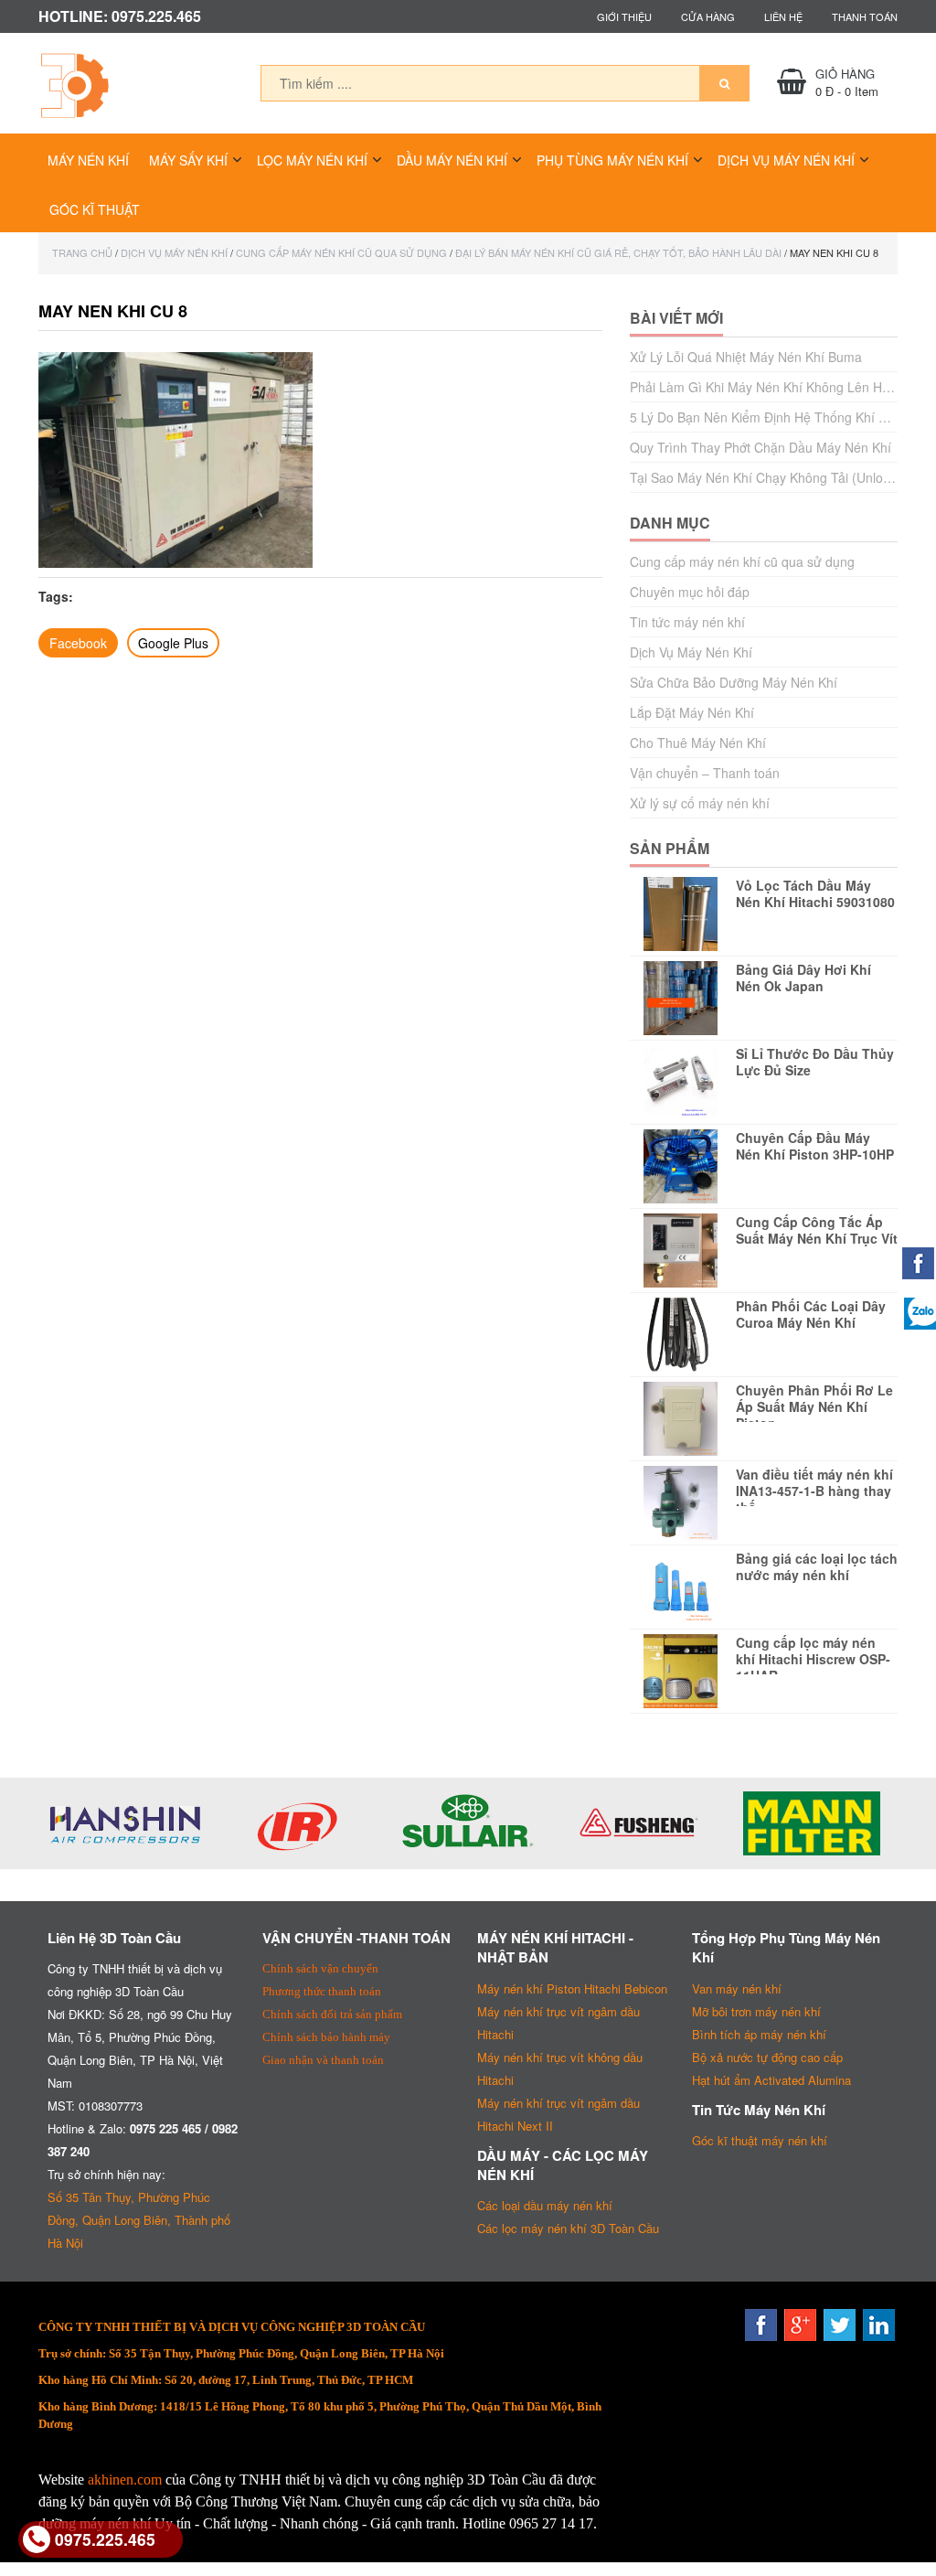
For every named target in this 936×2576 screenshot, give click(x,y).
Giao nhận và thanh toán (323, 2060)
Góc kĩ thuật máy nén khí (760, 2140)
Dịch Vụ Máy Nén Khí (786, 160)
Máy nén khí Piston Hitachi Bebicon (572, 1988)
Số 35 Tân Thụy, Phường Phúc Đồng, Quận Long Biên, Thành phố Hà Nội (139, 2220)
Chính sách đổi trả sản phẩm (332, 2014)
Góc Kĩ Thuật (95, 209)
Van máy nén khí (737, 1988)
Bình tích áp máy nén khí (759, 2034)
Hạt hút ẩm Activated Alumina (771, 2080)
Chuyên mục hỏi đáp (690, 592)
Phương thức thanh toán (322, 1991)
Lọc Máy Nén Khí (312, 160)
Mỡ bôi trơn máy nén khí (756, 2011)
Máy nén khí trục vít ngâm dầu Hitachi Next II (558, 2114)
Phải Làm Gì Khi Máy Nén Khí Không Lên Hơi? (765, 387)
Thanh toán (865, 16)
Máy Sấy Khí (188, 160)
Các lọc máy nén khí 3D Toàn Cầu (568, 2228)
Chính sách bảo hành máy (326, 2037)
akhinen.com (125, 2480)
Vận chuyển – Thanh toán (705, 773)
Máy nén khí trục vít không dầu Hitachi (560, 2068)
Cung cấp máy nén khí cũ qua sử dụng (341, 252)
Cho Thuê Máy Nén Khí (698, 743)
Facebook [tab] (78, 643)
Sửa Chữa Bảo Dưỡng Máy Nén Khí (734, 682)
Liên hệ (783, 16)
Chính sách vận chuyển (320, 1968)
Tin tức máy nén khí (687, 622)
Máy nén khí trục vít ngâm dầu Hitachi (558, 2023)
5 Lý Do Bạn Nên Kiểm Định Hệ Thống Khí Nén (766, 417)
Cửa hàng (708, 16)
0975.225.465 (105, 2539)
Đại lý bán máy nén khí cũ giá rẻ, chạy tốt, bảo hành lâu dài (618, 252)
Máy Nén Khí (88, 160)
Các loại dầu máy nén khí (545, 2205)
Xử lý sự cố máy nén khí (700, 803)
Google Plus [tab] (173, 643)
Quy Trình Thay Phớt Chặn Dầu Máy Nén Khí (760, 447)
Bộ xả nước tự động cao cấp (767, 2057)
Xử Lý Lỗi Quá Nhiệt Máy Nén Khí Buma (746, 357)
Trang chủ (82, 252)
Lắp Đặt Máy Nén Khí (692, 712)
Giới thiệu (624, 16)
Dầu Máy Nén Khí (452, 160)
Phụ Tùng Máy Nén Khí (612, 160)
